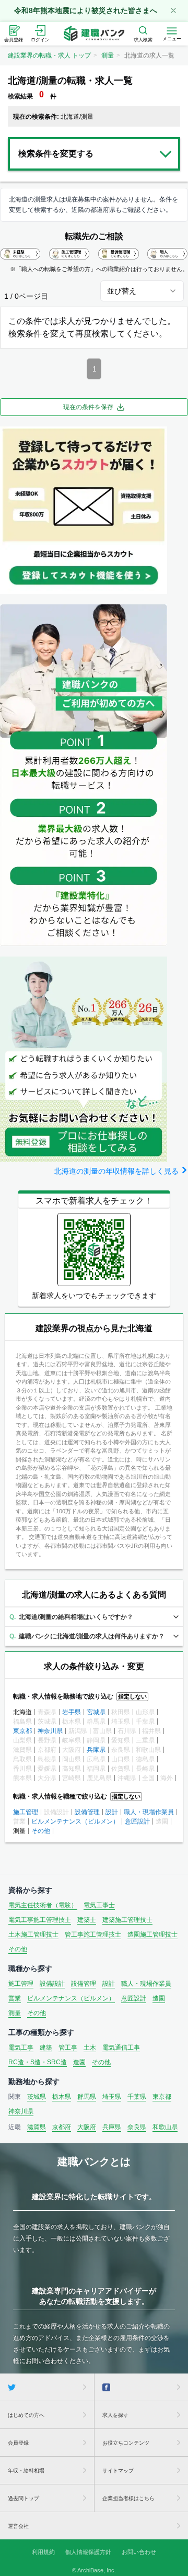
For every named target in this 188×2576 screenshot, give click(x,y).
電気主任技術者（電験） (43, 1905)
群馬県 (87, 2097)
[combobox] (142, 291)
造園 (159, 1998)
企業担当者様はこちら (128, 2498)
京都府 (62, 2127)
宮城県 (96, 1712)
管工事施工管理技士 (93, 1934)
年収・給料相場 (26, 2471)
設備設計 (52, 1984)
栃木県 (62, 2097)
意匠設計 (137, 1821)
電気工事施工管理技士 (40, 1920)
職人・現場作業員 (149, 1812)
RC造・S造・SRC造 (38, 2062)
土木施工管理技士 (33, 1934)
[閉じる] (173, 10)
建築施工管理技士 (127, 1920)
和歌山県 (165, 2127)
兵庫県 (96, 1750)
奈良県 (137, 2127)
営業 (15, 1998)
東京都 (22, 1731)
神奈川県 (50, 1731)
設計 (112, 1812)
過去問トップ (23, 2498)
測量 (108, 55)
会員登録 (18, 2443)
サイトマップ (118, 2471)
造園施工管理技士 (152, 1934)
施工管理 (26, 1812)
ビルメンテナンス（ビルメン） (75, 1821)
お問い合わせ (139, 2552)
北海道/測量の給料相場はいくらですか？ (76, 1617)
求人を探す (115, 2415)
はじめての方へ (26, 2415)
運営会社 (18, 2526)
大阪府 (87, 2127)
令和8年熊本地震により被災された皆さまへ (86, 10)
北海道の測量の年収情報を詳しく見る (116, 1171)
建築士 (87, 1920)
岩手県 (72, 1712)
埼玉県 (112, 2097)
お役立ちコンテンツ (126, 2443)
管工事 (68, 2048)
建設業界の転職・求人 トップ (49, 55)
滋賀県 (37, 2127)
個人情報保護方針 (88, 2552)
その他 (41, 1831)
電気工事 (21, 2048)
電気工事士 (99, 1905)
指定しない (132, 1696)
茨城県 (37, 2097)
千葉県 (137, 2097)
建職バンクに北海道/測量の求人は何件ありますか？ (92, 1636)
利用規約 (43, 2552)
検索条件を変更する (56, 154)
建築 (46, 2048)
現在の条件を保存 (88, 407)
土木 (90, 2048)
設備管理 (87, 1812)
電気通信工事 (121, 2048)
